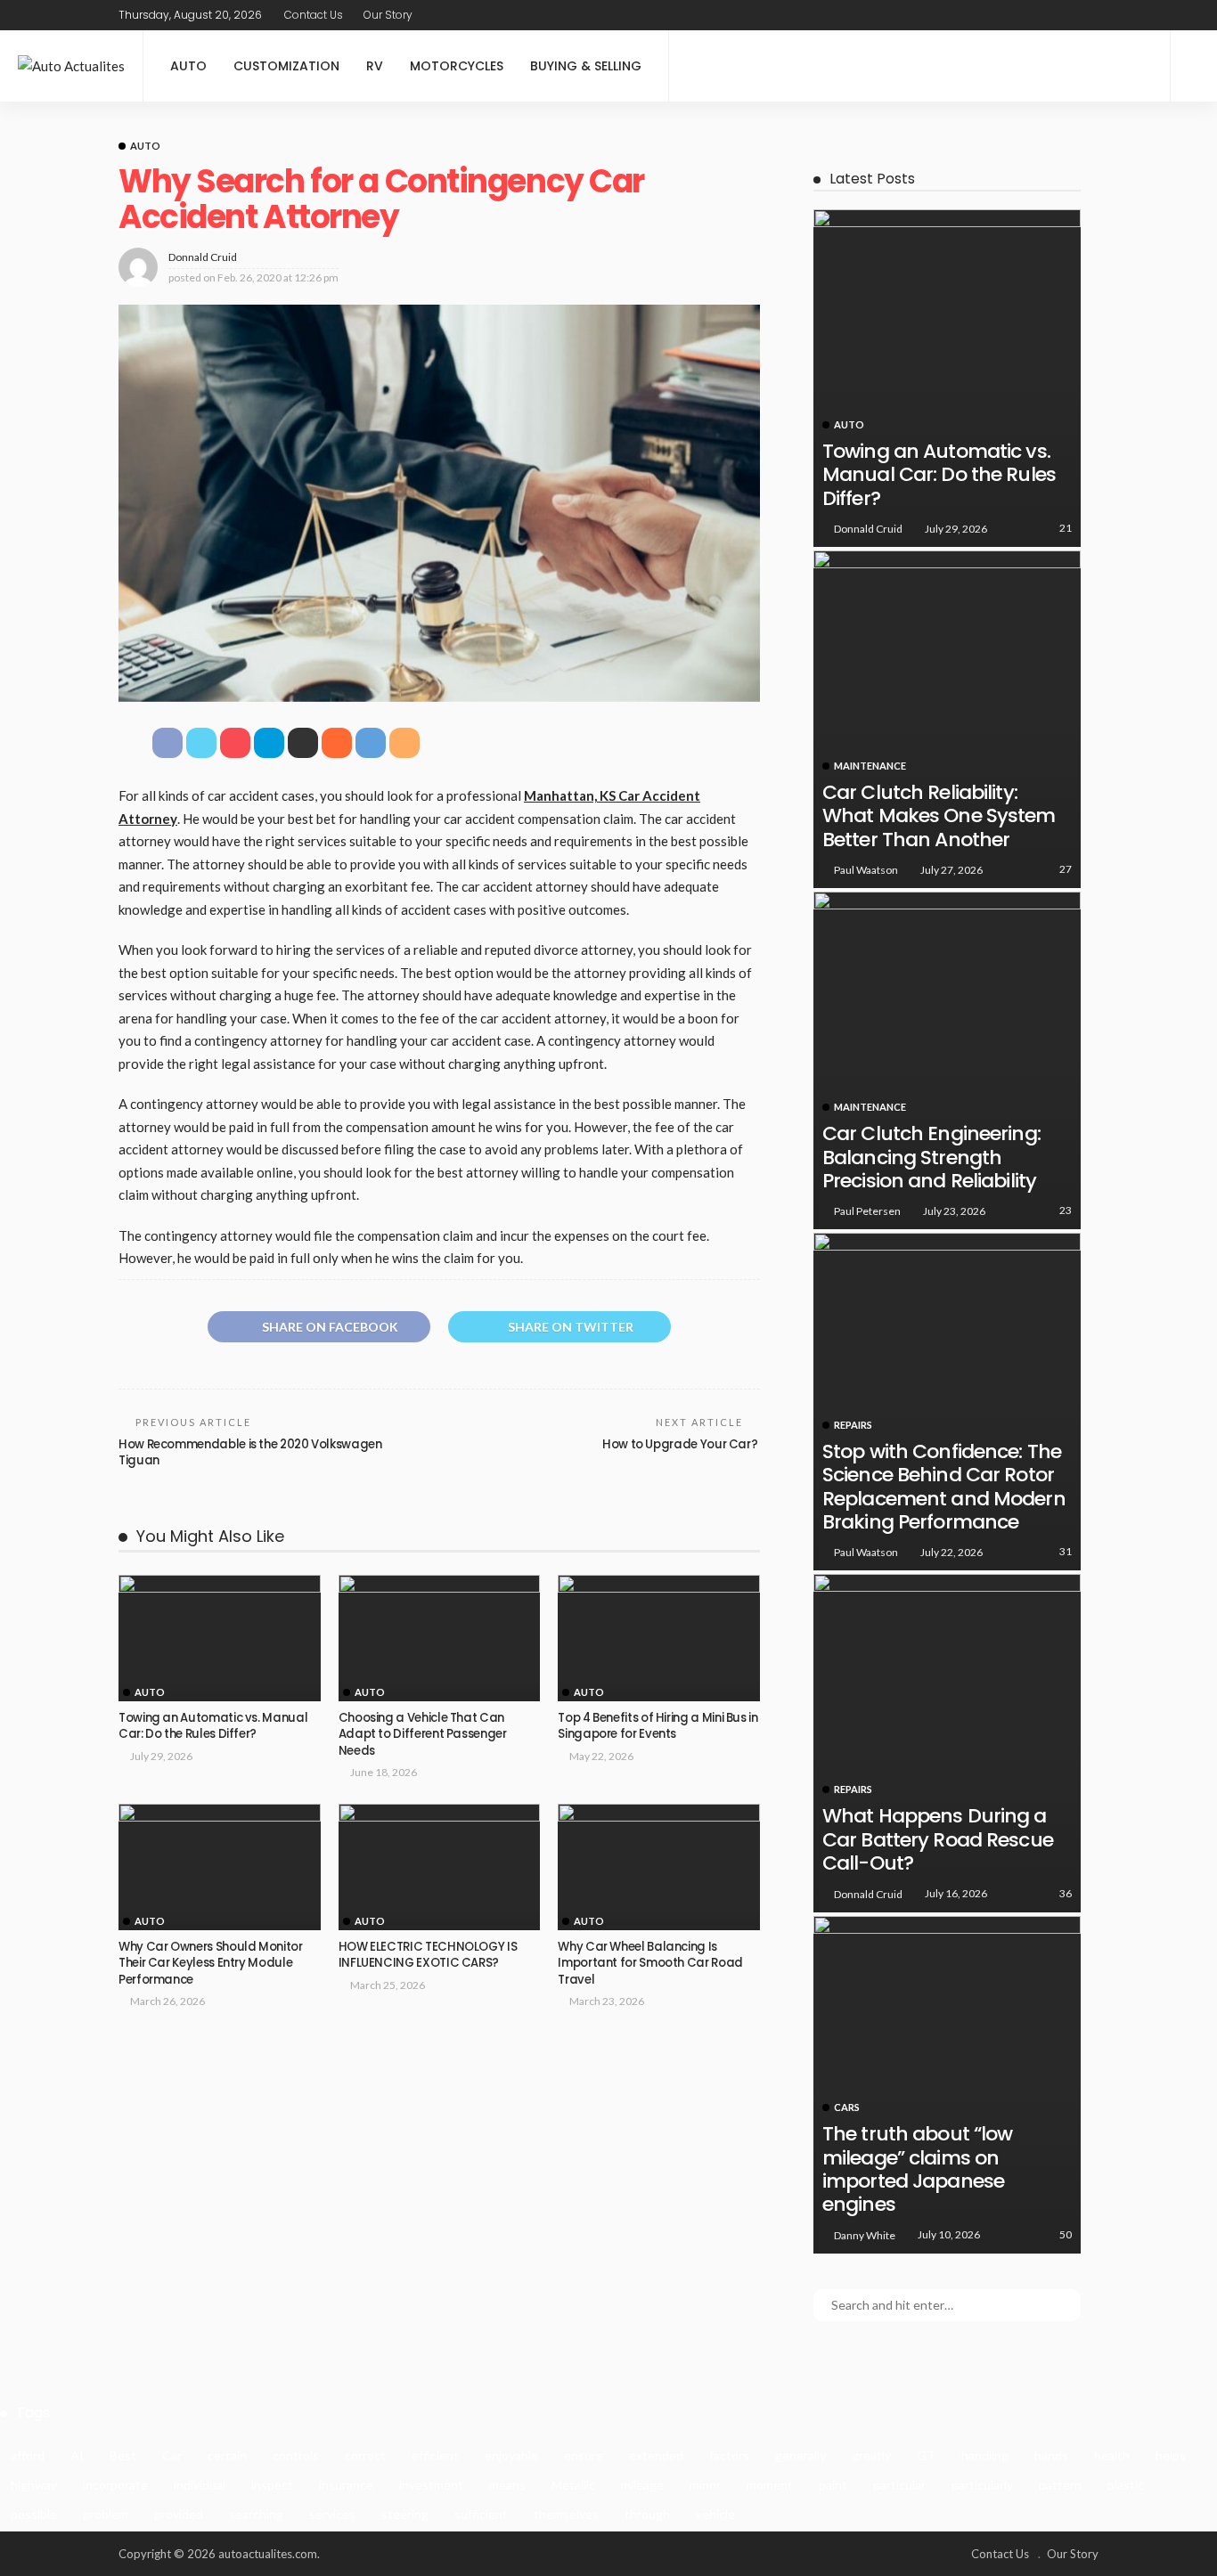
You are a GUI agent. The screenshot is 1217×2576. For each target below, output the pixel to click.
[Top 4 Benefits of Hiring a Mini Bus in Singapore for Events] (659, 1638)
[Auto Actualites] (71, 66)
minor (705, 2485)
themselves (566, 2514)
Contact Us (314, 15)
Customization (286, 66)
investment (431, 2485)
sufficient (481, 2514)
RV (375, 66)
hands (1051, 2455)
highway (34, 2485)
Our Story (388, 15)
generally (800, 2455)
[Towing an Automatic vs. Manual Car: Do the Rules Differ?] (220, 1638)
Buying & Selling (586, 66)
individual (200, 2485)
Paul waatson (866, 870)
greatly (871, 2455)
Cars (847, 2107)
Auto (188, 66)
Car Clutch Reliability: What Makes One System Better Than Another (939, 816)
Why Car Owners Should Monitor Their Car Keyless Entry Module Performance (211, 1963)
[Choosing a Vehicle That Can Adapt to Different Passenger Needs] (440, 1638)
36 (1066, 1893)
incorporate (115, 2485)
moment (770, 2485)
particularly (982, 2485)
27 (1066, 869)
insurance (346, 2485)
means (507, 2485)
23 (1066, 1210)
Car (172, 2455)
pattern (1060, 2485)
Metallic (573, 2485)
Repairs (853, 1425)
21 (1066, 528)
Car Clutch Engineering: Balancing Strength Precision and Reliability (931, 1157)
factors (729, 2455)
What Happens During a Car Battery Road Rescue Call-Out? (938, 1839)
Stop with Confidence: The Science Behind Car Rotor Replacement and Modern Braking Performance (944, 1487)
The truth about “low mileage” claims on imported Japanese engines (917, 2169)
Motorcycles (457, 66)
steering (405, 2514)
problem (106, 2514)
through (647, 2514)
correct (365, 2455)
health (1112, 2455)
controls (296, 2455)
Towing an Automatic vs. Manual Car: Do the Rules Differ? (213, 1726)
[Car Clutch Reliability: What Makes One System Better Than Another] (947, 719)
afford (28, 2455)
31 (1066, 1551)
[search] (1194, 66)
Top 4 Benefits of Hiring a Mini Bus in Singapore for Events (658, 1726)
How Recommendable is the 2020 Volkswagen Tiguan (250, 1452)
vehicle (715, 2514)
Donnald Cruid (203, 257)
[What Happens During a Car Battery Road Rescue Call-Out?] (947, 1743)
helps (1171, 2455)
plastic (1126, 2485)
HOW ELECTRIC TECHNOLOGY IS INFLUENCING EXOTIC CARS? (428, 1955)
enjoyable (511, 2455)
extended (656, 2455)
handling (985, 2455)
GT (926, 2455)
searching (256, 2514)
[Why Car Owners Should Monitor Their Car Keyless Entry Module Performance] (220, 1867)
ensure (584, 2455)
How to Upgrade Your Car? (681, 1444)
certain (227, 2455)
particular (899, 2485)
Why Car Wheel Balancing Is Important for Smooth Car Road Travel (650, 1963)
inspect (272, 2485)
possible (34, 2514)
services (332, 2514)
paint (833, 2485)
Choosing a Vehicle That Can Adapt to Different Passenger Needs (423, 1734)
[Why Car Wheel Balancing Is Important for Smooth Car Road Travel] (659, 1867)
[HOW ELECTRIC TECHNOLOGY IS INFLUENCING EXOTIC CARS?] (440, 1867)
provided (179, 2514)
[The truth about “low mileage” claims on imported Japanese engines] (947, 2085)
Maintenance (870, 766)
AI (77, 2455)
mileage (642, 2485)
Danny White (865, 2235)
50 (1066, 2234)
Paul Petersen (867, 1211)
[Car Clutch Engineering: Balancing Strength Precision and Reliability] (947, 1060)
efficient (435, 2455)
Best (123, 2455)
